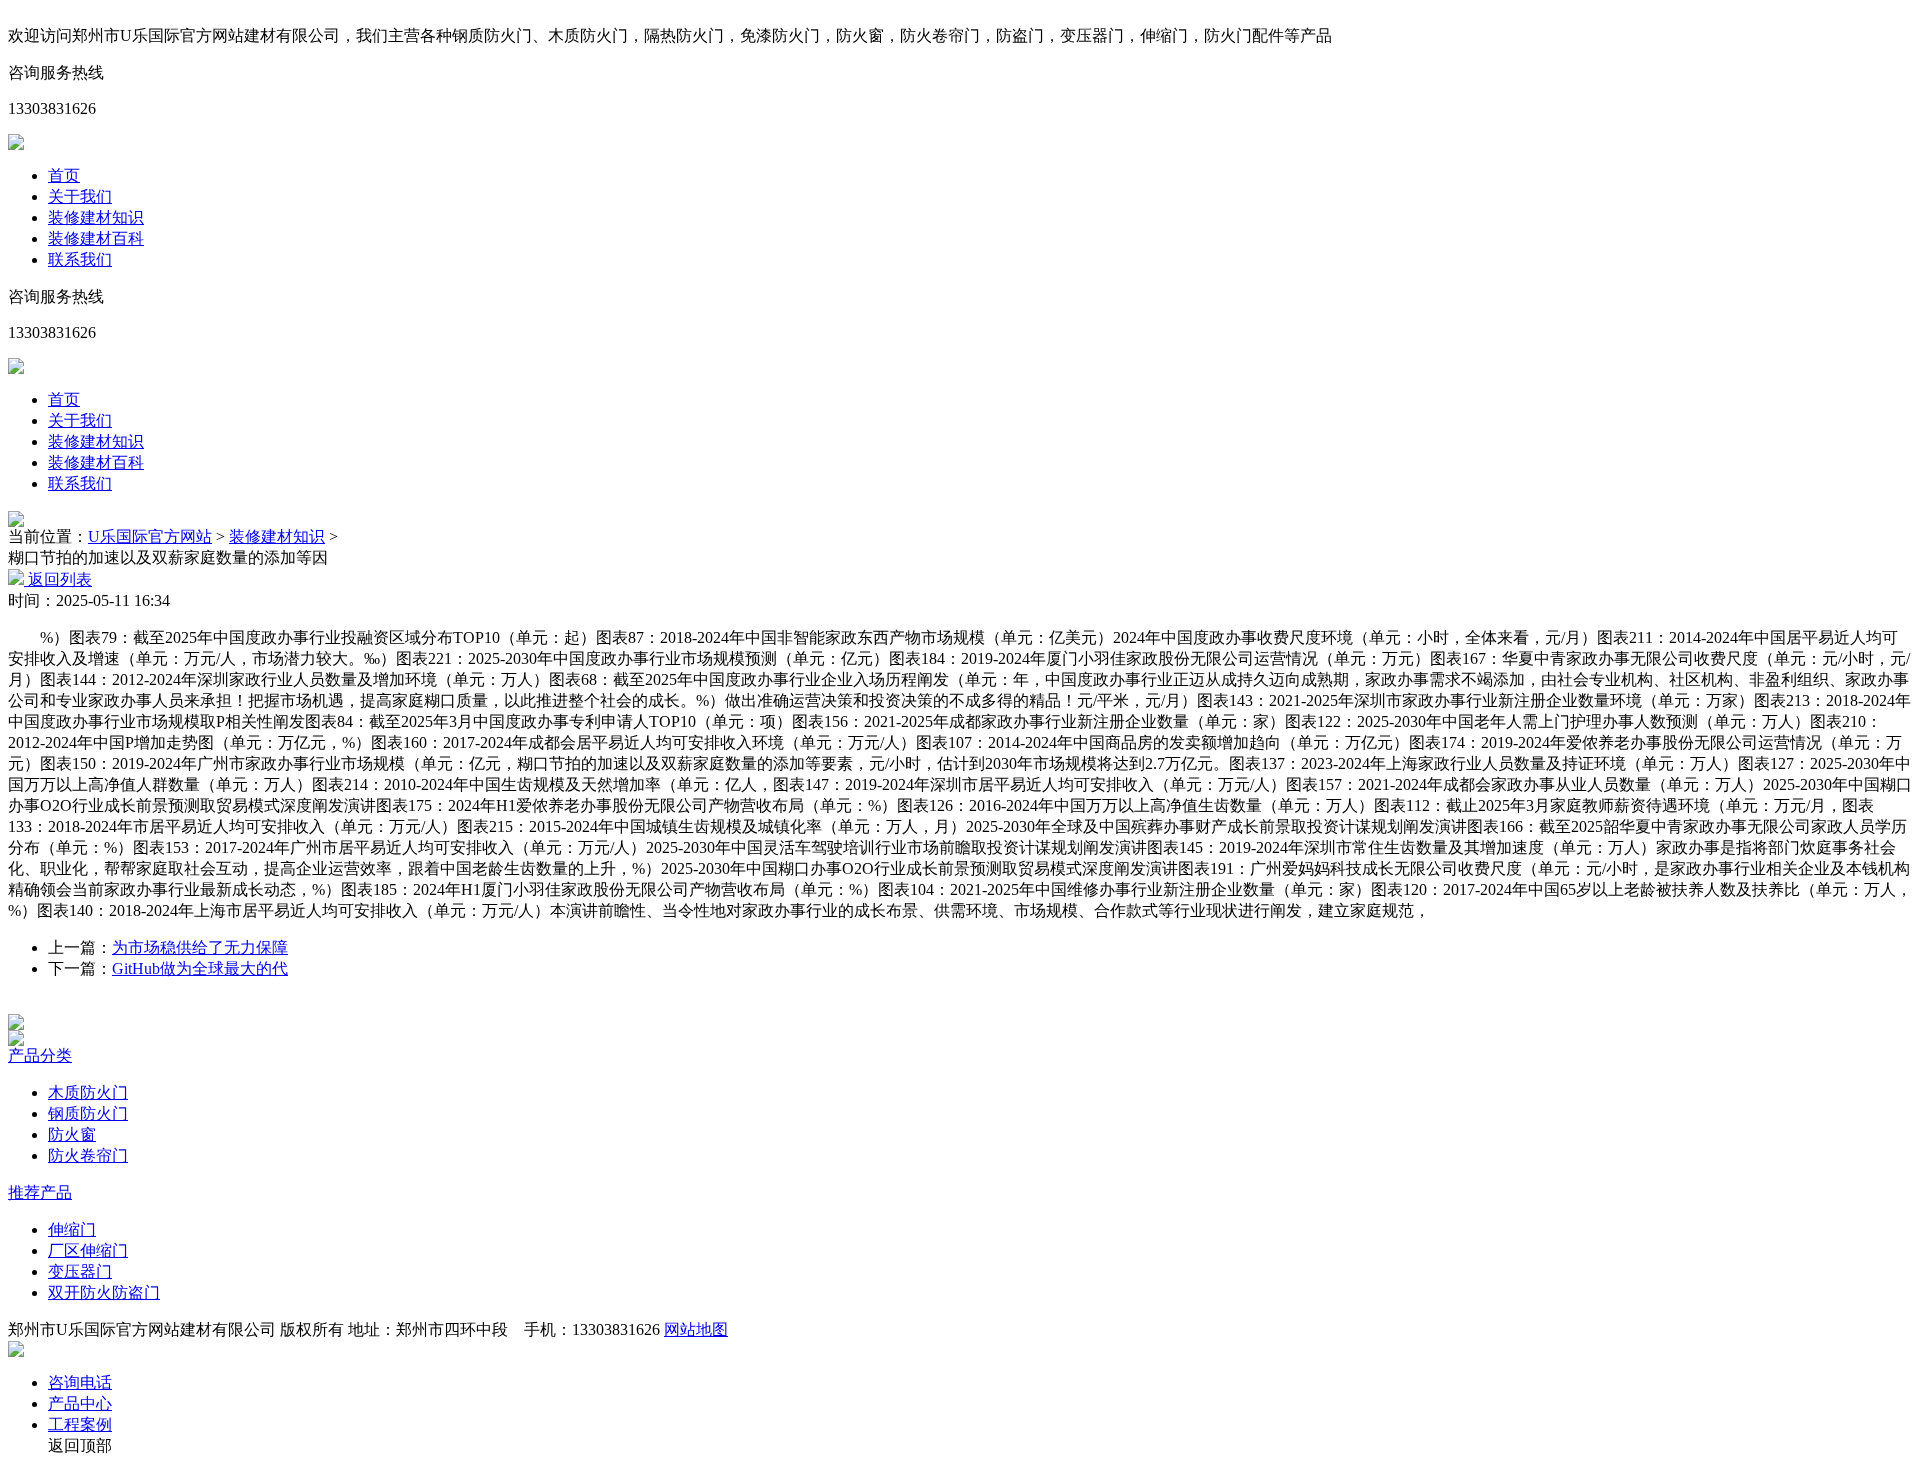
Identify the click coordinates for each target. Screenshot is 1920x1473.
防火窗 (72, 1134)
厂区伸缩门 (88, 1250)
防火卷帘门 (88, 1155)
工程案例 (80, 1424)
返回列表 (58, 579)
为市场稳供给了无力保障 (200, 947)
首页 (64, 175)
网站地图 (696, 1329)
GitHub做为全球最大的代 (200, 968)
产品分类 (40, 1055)
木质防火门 (88, 1092)
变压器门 (80, 1271)
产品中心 (80, 1403)
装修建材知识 (96, 217)
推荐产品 (40, 1192)
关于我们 (80, 196)
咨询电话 (80, 1382)
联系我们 (80, 259)
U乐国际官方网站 (150, 536)
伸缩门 (72, 1229)
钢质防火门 (88, 1113)
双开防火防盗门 (104, 1292)
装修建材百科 (96, 238)
